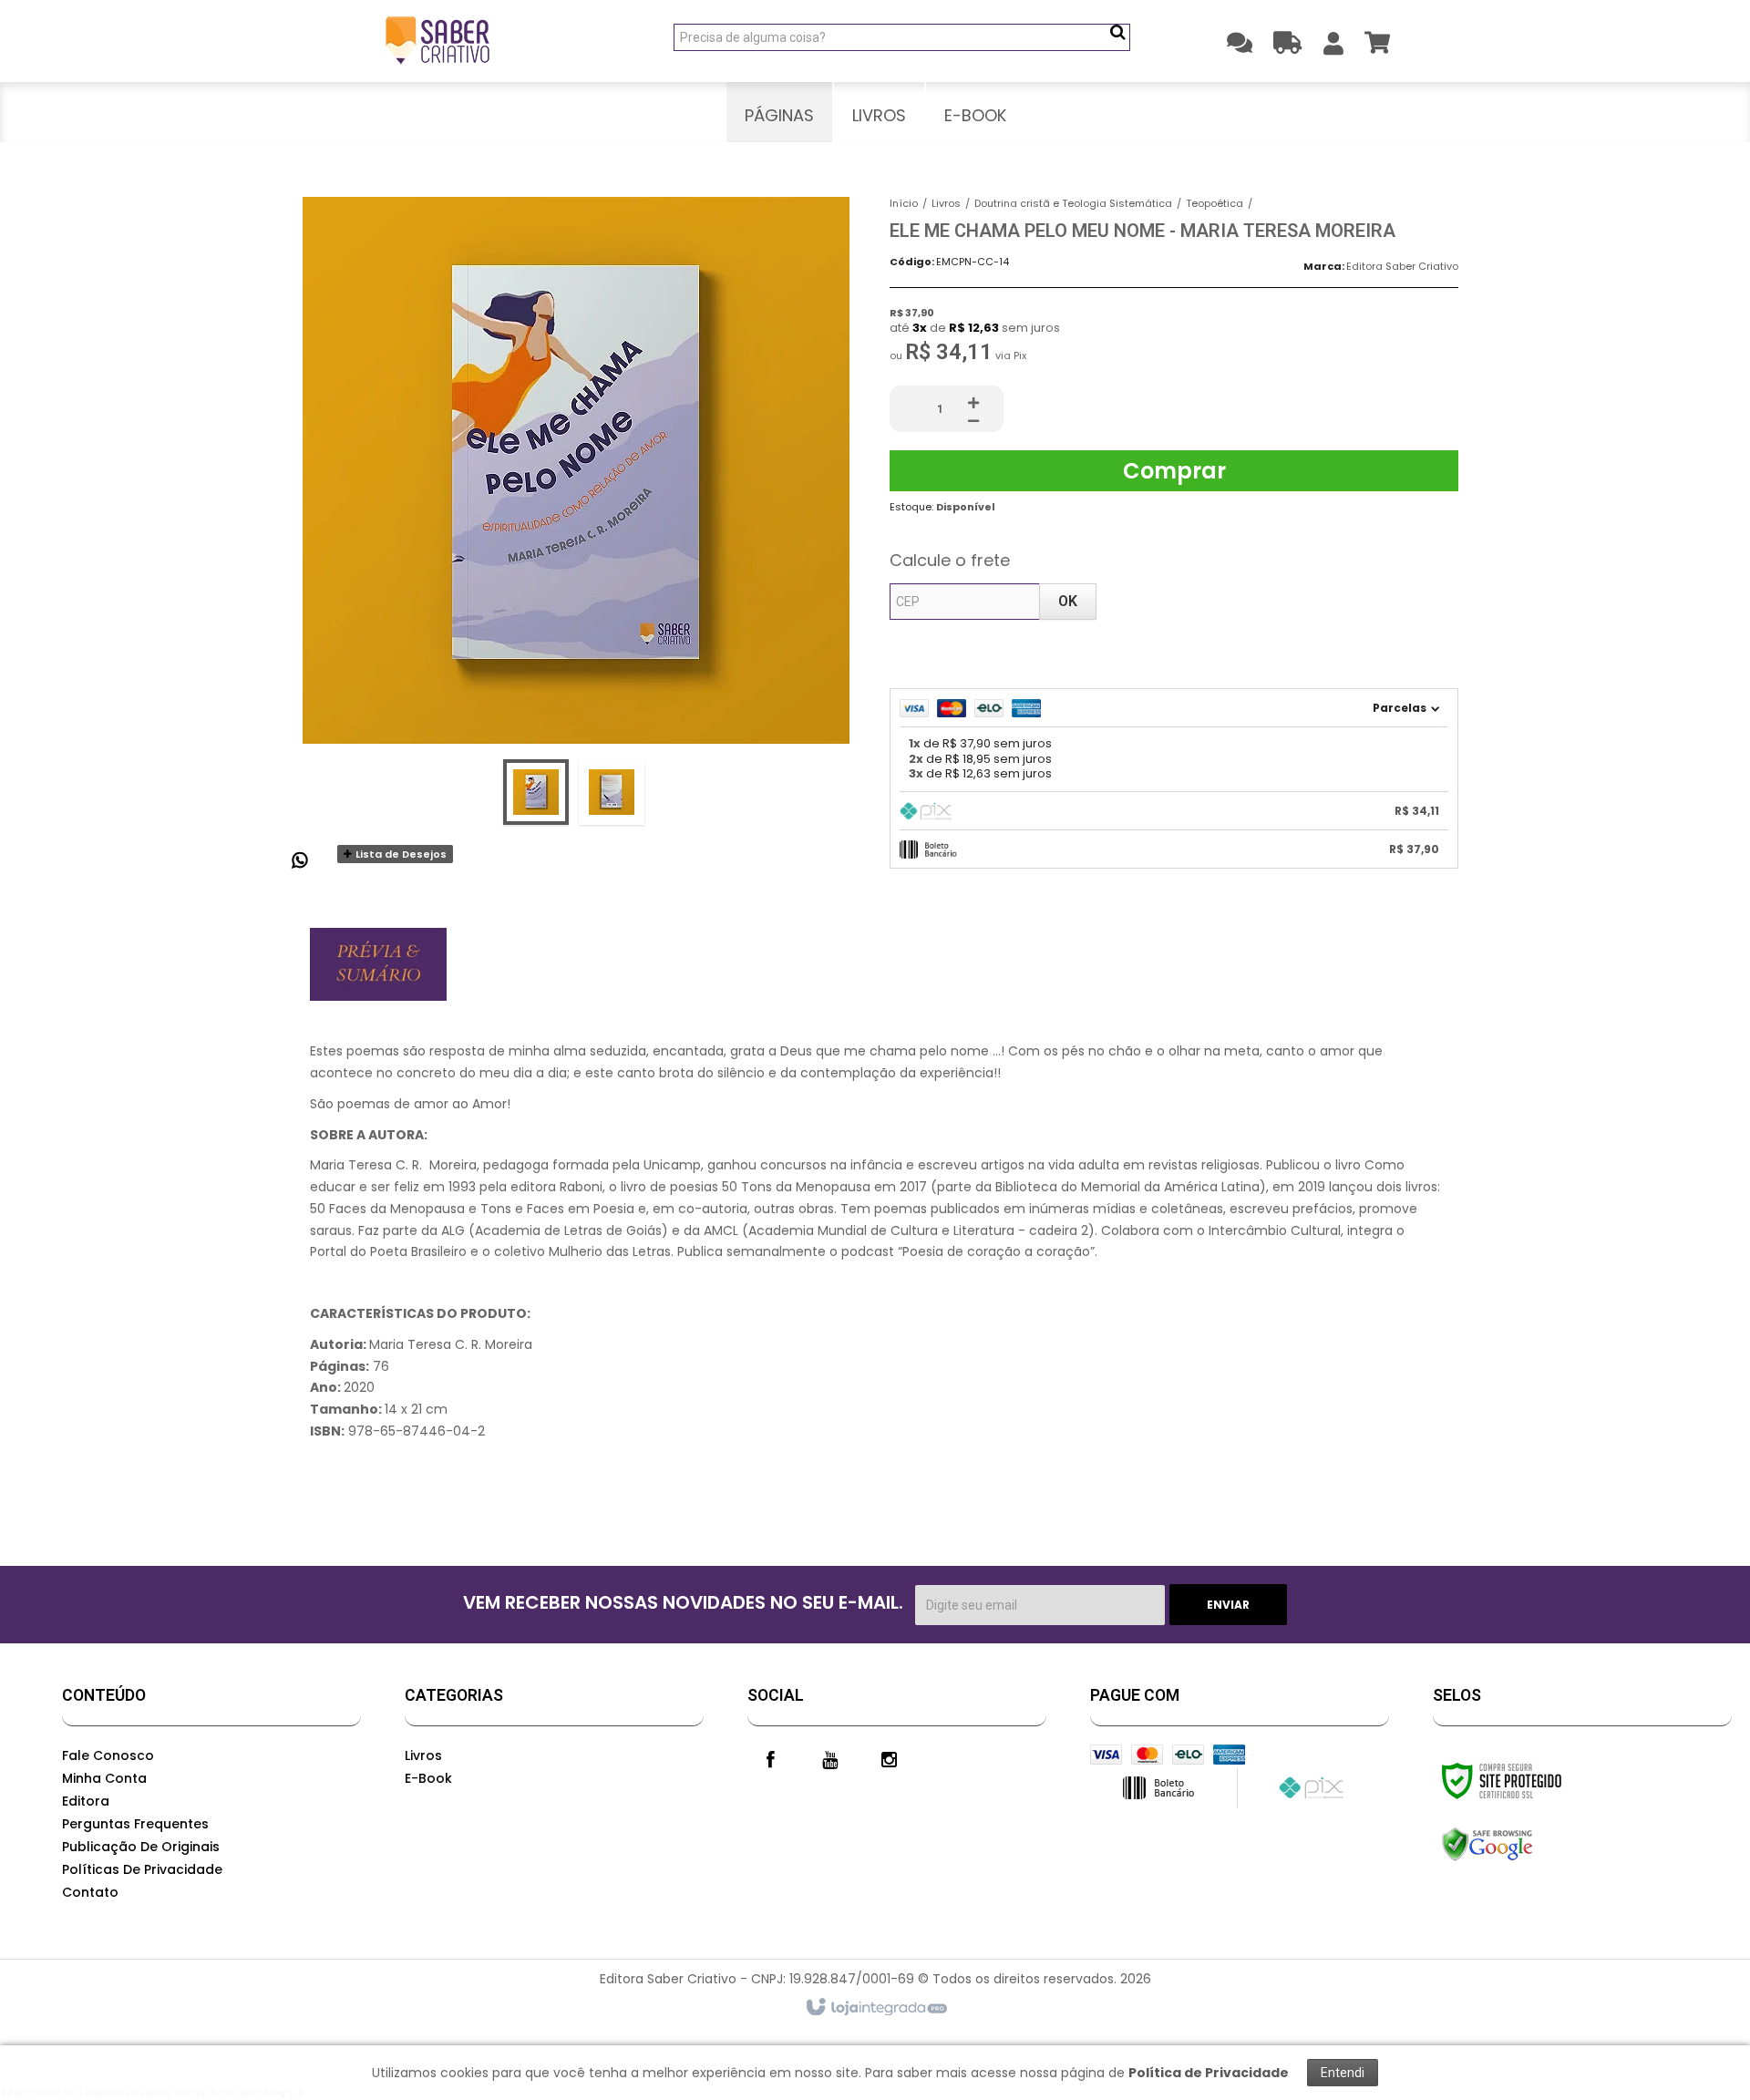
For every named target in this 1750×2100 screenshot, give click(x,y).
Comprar (1174, 471)
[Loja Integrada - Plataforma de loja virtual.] (875, 2008)
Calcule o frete (950, 560)
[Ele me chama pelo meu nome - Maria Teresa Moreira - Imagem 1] (536, 792)
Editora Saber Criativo (1402, 266)
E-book (428, 1778)
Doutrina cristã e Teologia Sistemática (1073, 203)
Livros (946, 203)
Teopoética (1215, 203)
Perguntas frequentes (135, 1824)
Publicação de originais (141, 1847)
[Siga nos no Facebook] (770, 1758)
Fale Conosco (108, 1755)
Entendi (1343, 2073)
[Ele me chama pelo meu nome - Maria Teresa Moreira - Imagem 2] (612, 792)
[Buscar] (1118, 32)
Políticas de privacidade (142, 1869)
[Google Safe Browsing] (1526, 1845)
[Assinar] (1228, 1605)
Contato (90, 1892)
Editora (86, 1801)
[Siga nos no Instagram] (889, 1758)
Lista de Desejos (400, 854)
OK (1068, 601)
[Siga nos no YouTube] (829, 1758)
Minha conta (104, 1778)
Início (904, 203)
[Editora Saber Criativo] (437, 41)
